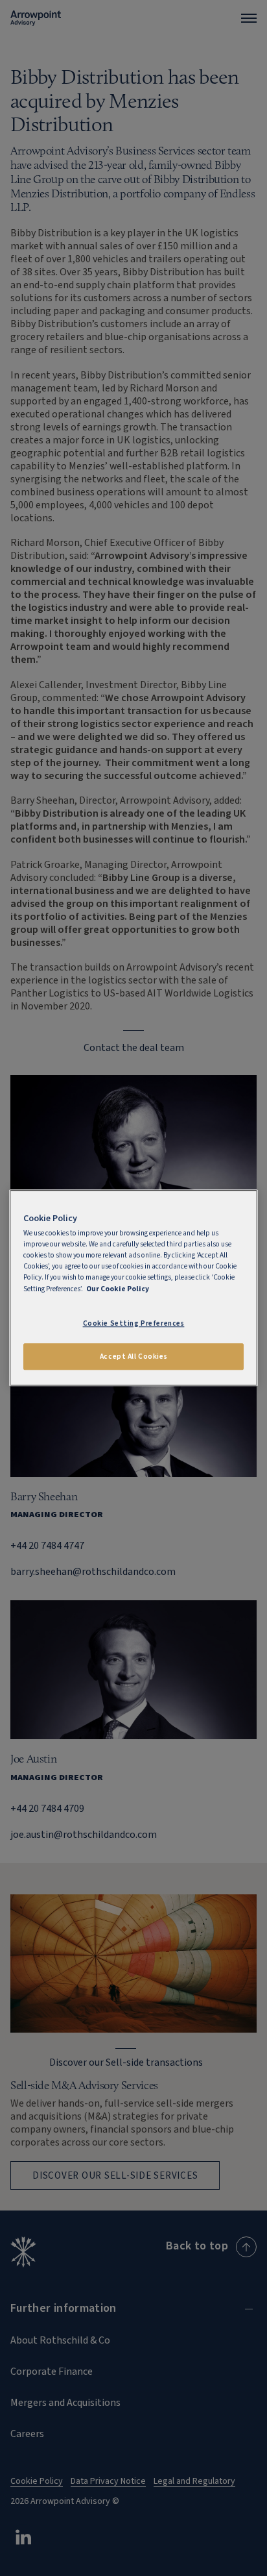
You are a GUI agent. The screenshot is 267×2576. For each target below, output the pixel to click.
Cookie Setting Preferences (134, 1323)
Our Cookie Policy (118, 1289)
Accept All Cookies (133, 1356)
